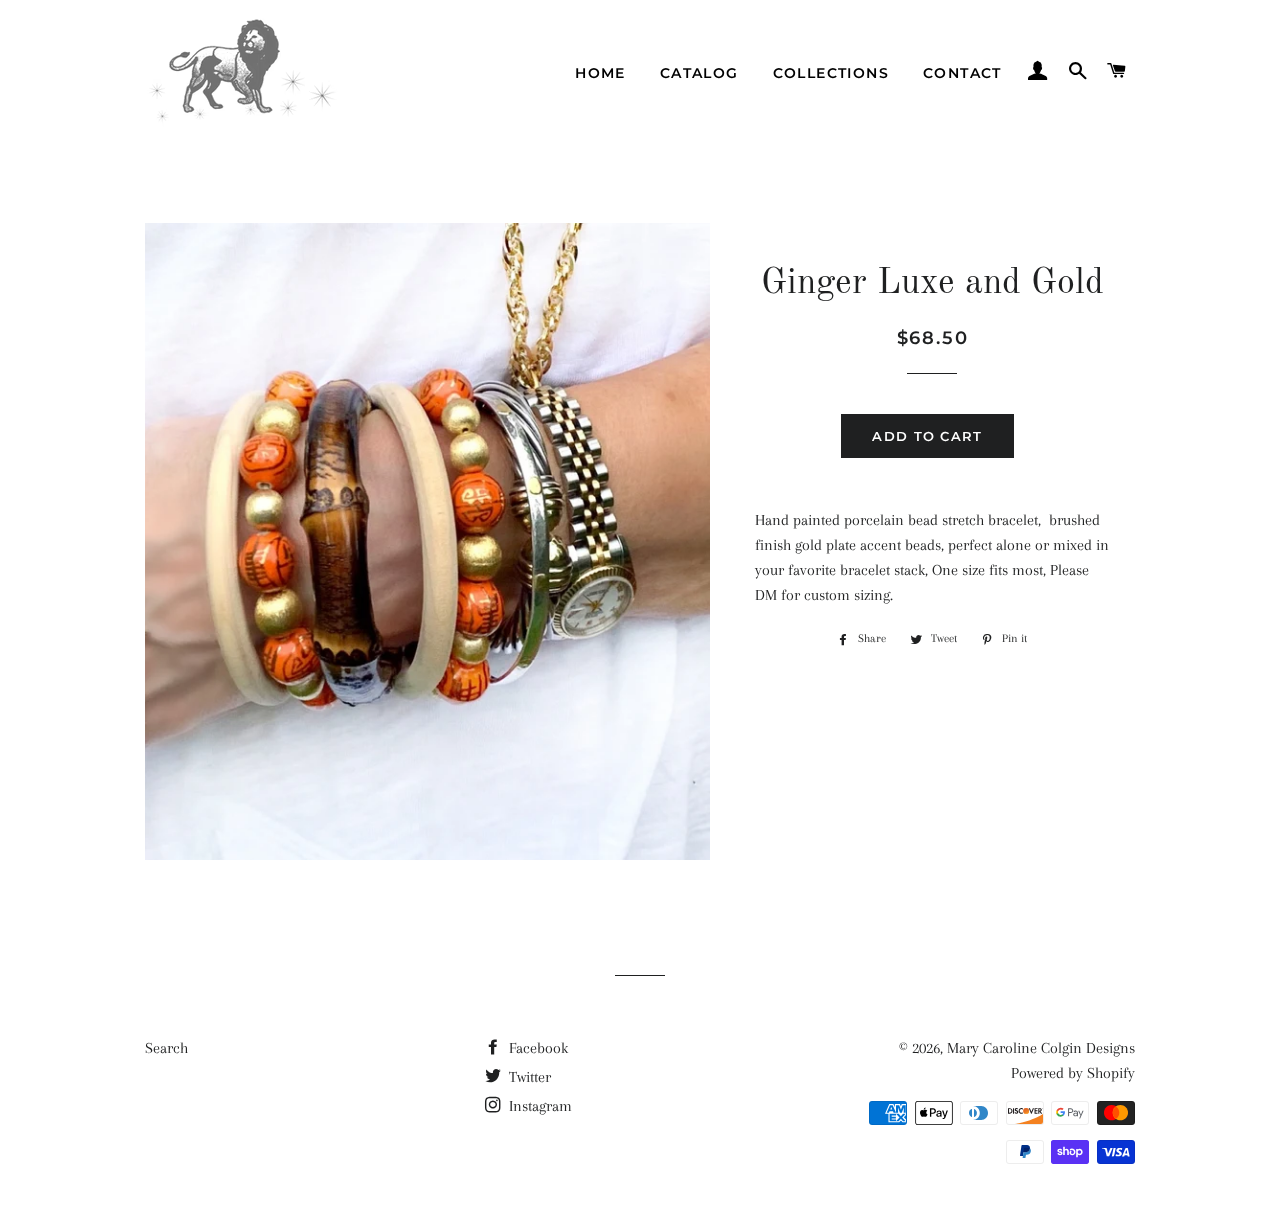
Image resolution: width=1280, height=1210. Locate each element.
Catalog (699, 73)
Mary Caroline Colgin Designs (1041, 1048)
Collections (831, 73)
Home (600, 73)
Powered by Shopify (1073, 1073)
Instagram (538, 1106)
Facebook (536, 1048)
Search (166, 1048)
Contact (962, 73)
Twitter (528, 1077)
